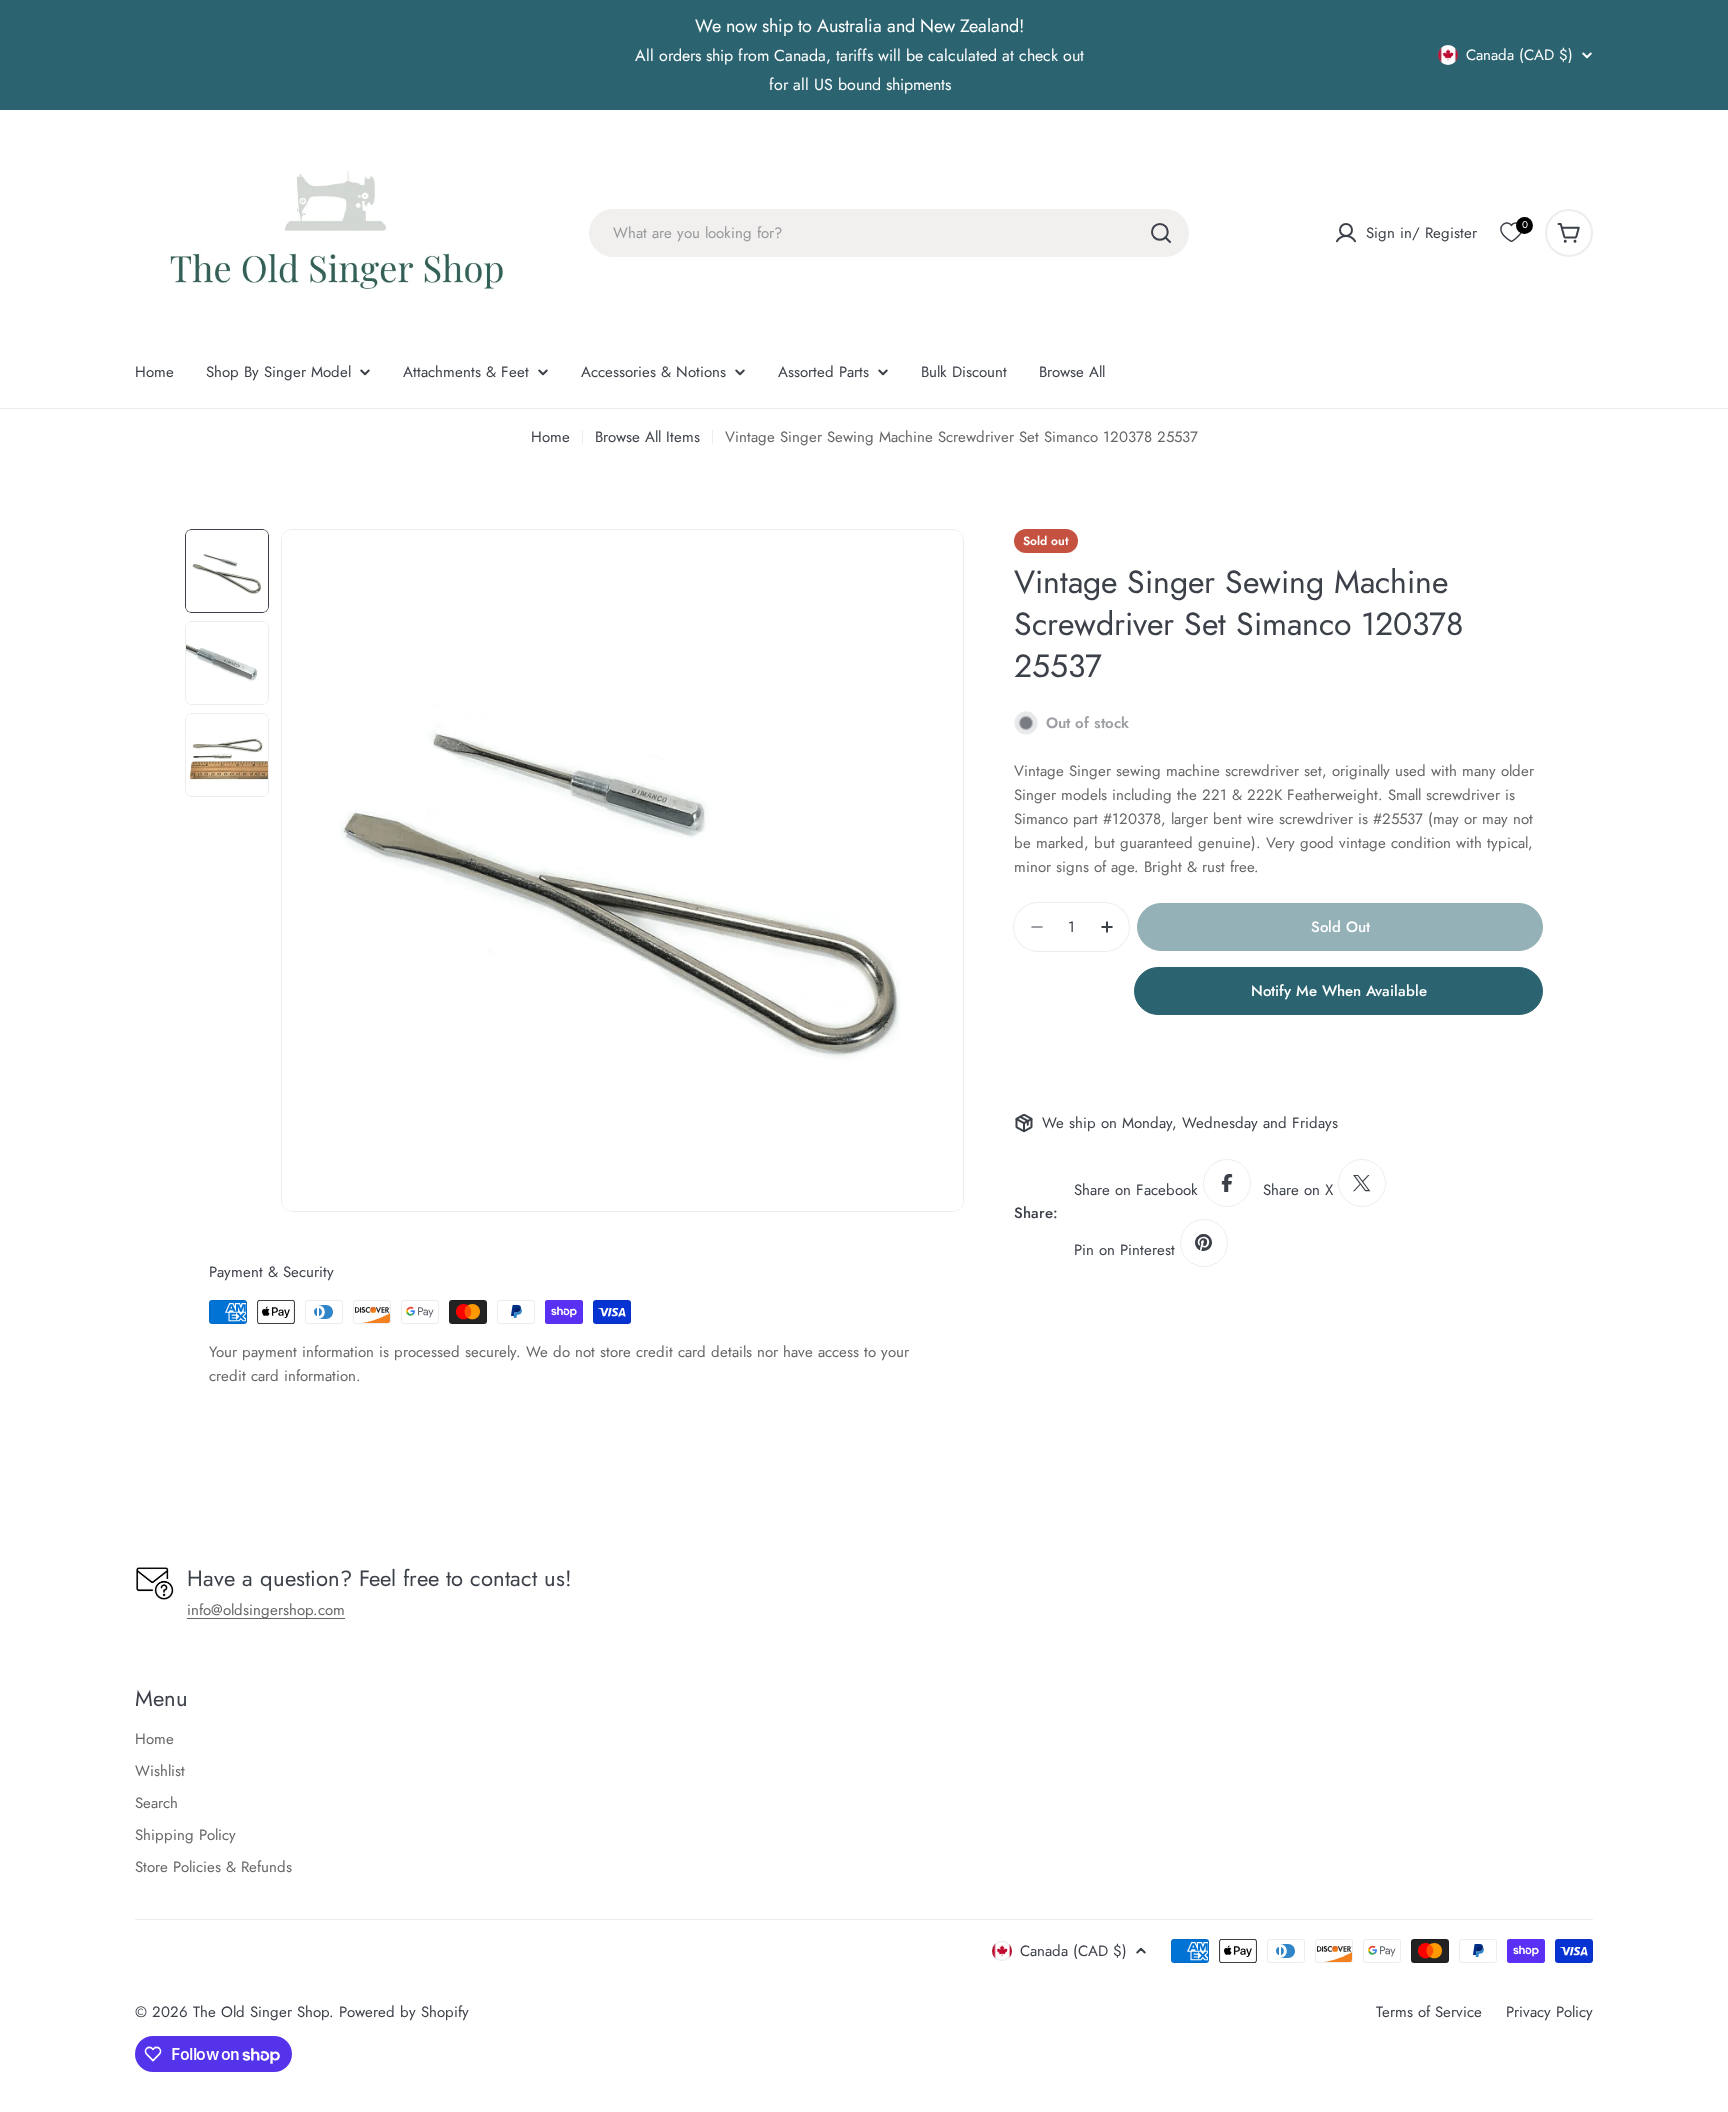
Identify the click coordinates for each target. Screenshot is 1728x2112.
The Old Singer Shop (261, 2012)
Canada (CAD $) (1519, 55)
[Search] (1161, 233)
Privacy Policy (1549, 2012)
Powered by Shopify (404, 2012)
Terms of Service (1429, 2012)
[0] (1511, 233)
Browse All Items (647, 437)
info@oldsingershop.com (266, 1610)
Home (550, 437)
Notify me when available (1339, 991)
